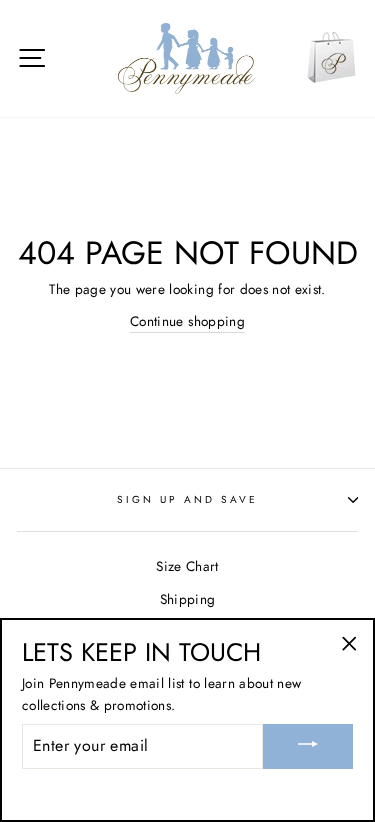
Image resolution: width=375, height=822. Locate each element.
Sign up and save (188, 499)
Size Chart (187, 566)
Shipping (188, 599)
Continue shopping (187, 321)
